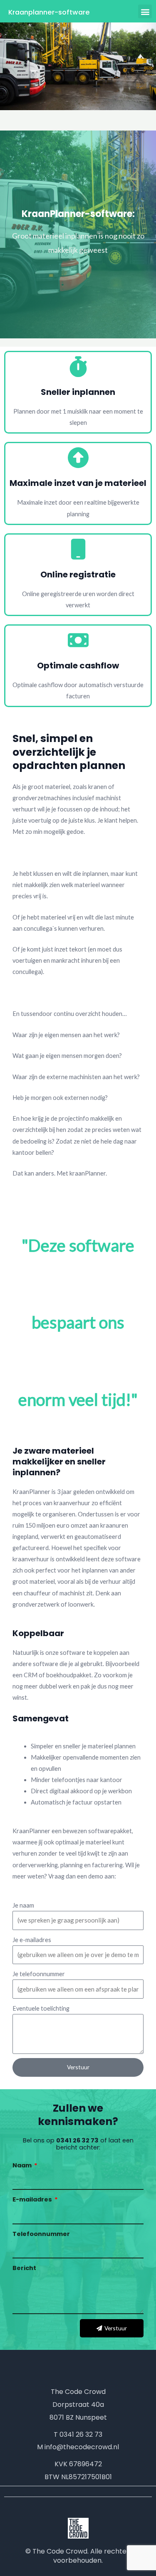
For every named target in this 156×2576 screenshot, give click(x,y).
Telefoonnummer (41, 2234)
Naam (23, 2165)
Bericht (24, 2268)
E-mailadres (33, 2199)
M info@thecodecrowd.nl (78, 2447)
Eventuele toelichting (41, 2008)
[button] (145, 11)
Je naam (23, 1905)
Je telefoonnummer (39, 1974)
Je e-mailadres (32, 1940)
